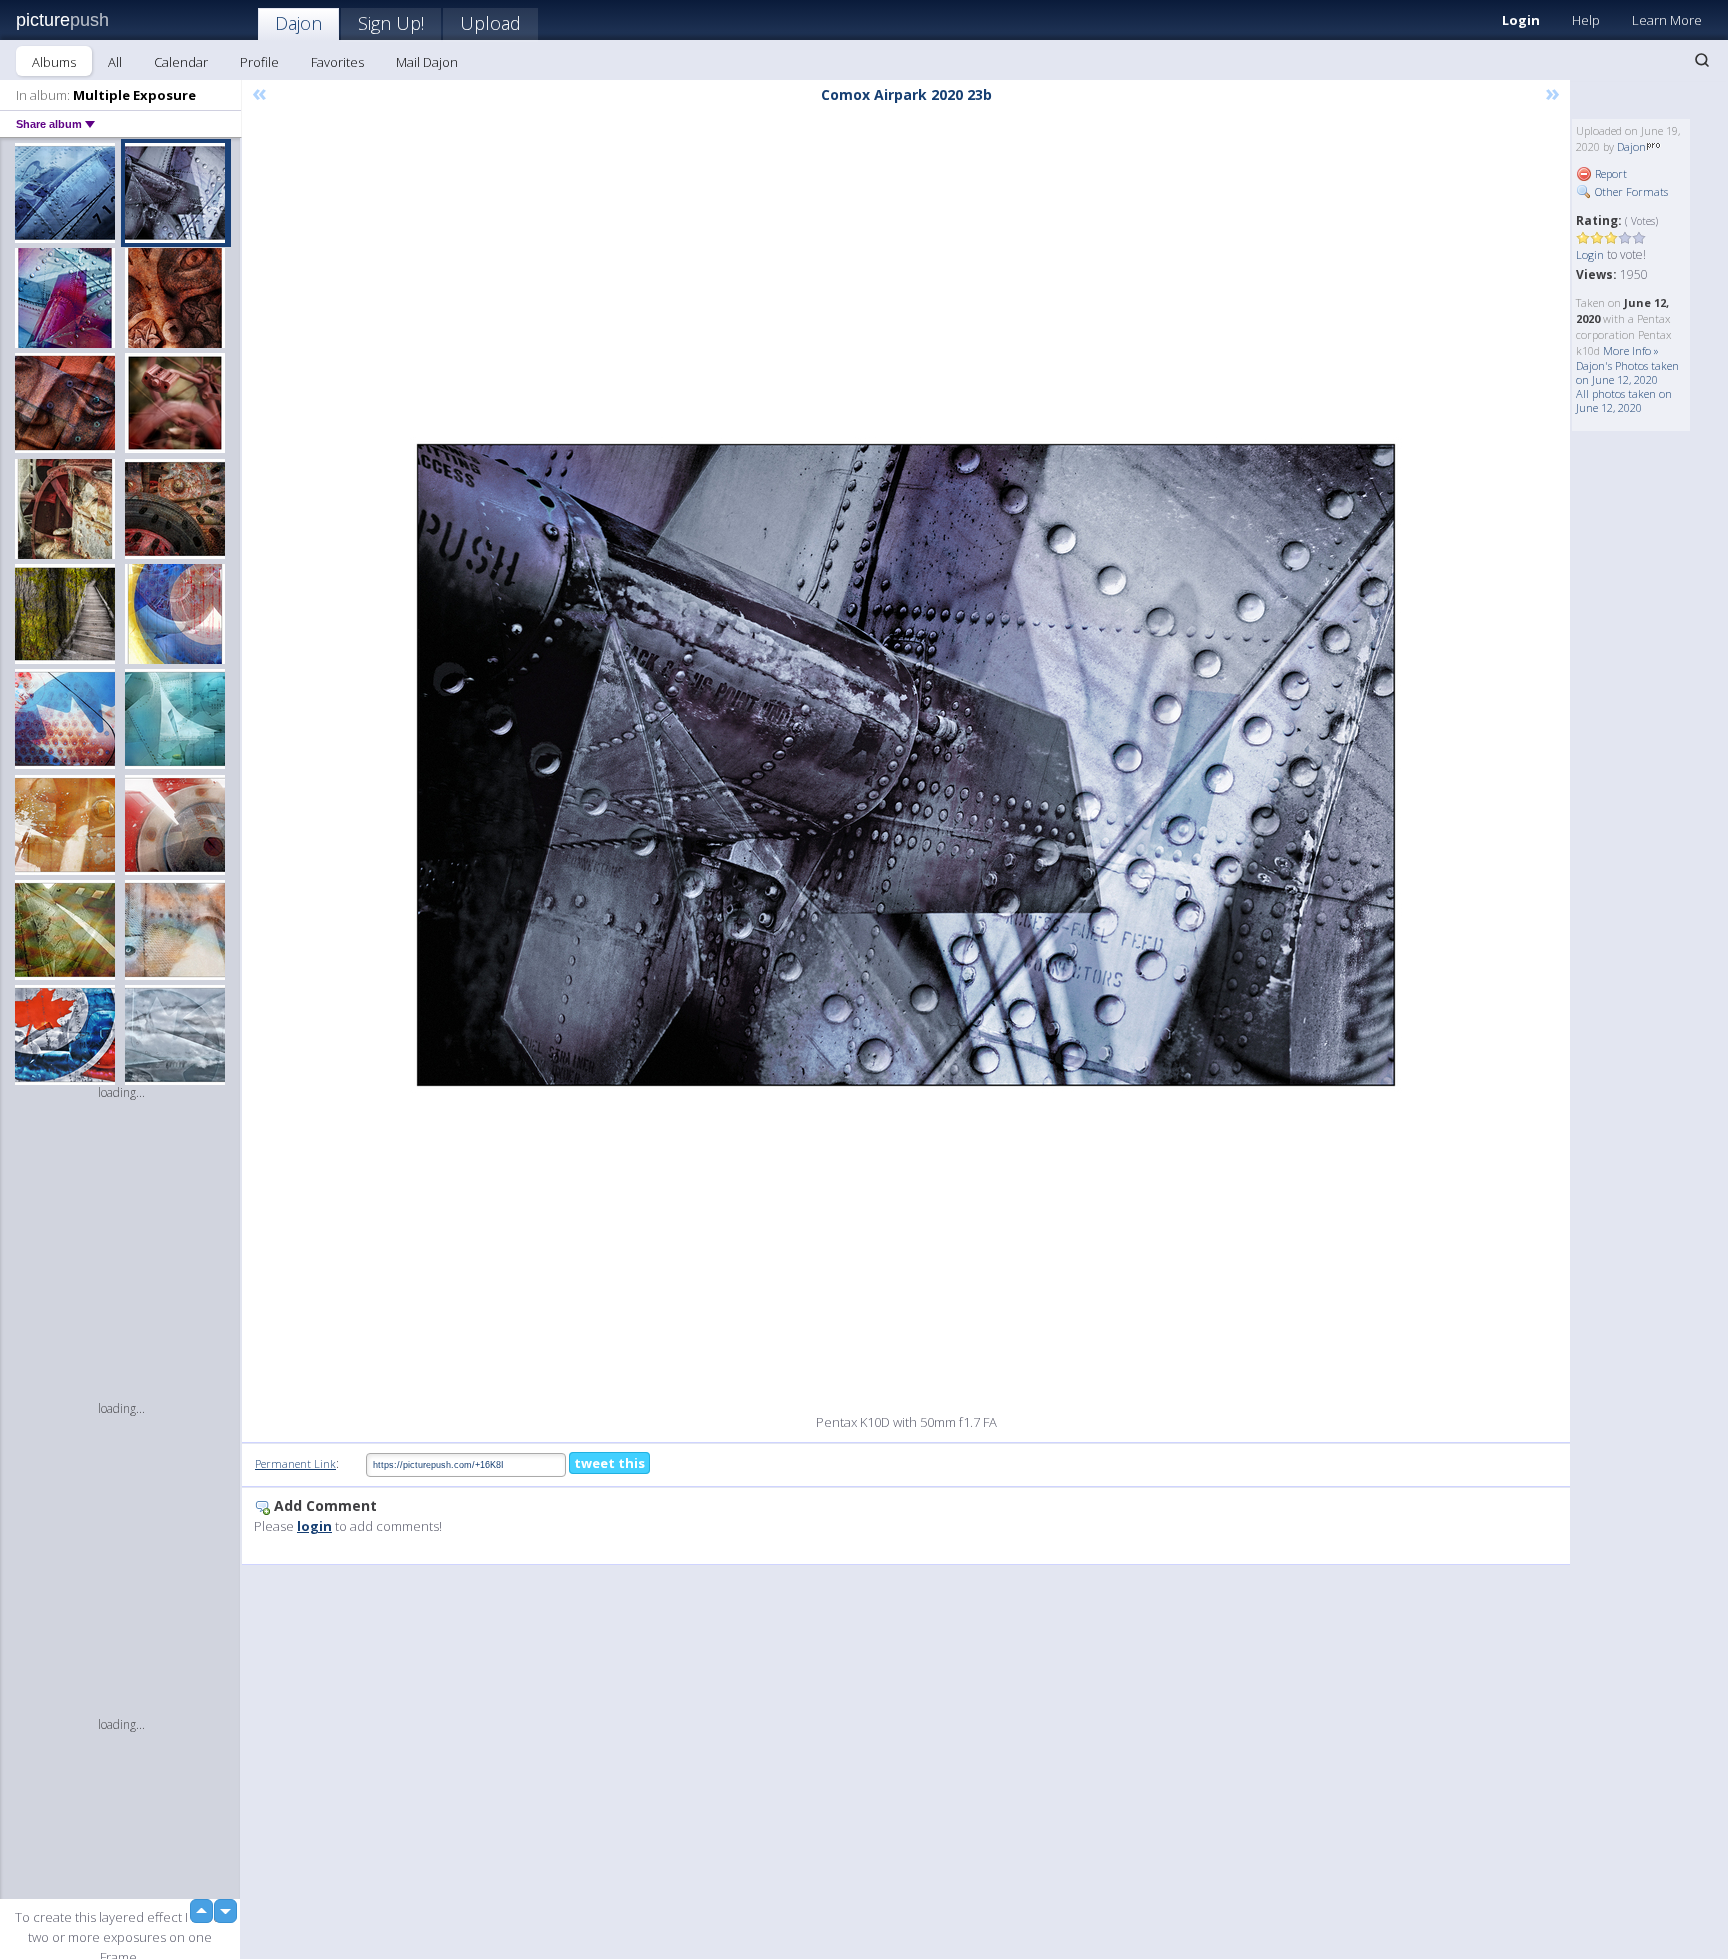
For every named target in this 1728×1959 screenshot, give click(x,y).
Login (1521, 20)
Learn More (1667, 20)
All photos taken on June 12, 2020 (1624, 400)
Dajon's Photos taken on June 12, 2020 (1627, 372)
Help (1586, 20)
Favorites (337, 62)
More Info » (1631, 350)
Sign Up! (391, 23)
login (314, 1526)
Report (1609, 173)
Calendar (181, 62)
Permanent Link (295, 1463)
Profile (259, 62)
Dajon (298, 23)
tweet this (609, 1463)
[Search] (1702, 60)
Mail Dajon (427, 62)
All (115, 62)
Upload (490, 23)
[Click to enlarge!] (906, 765)
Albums (54, 62)
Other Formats (1630, 191)
